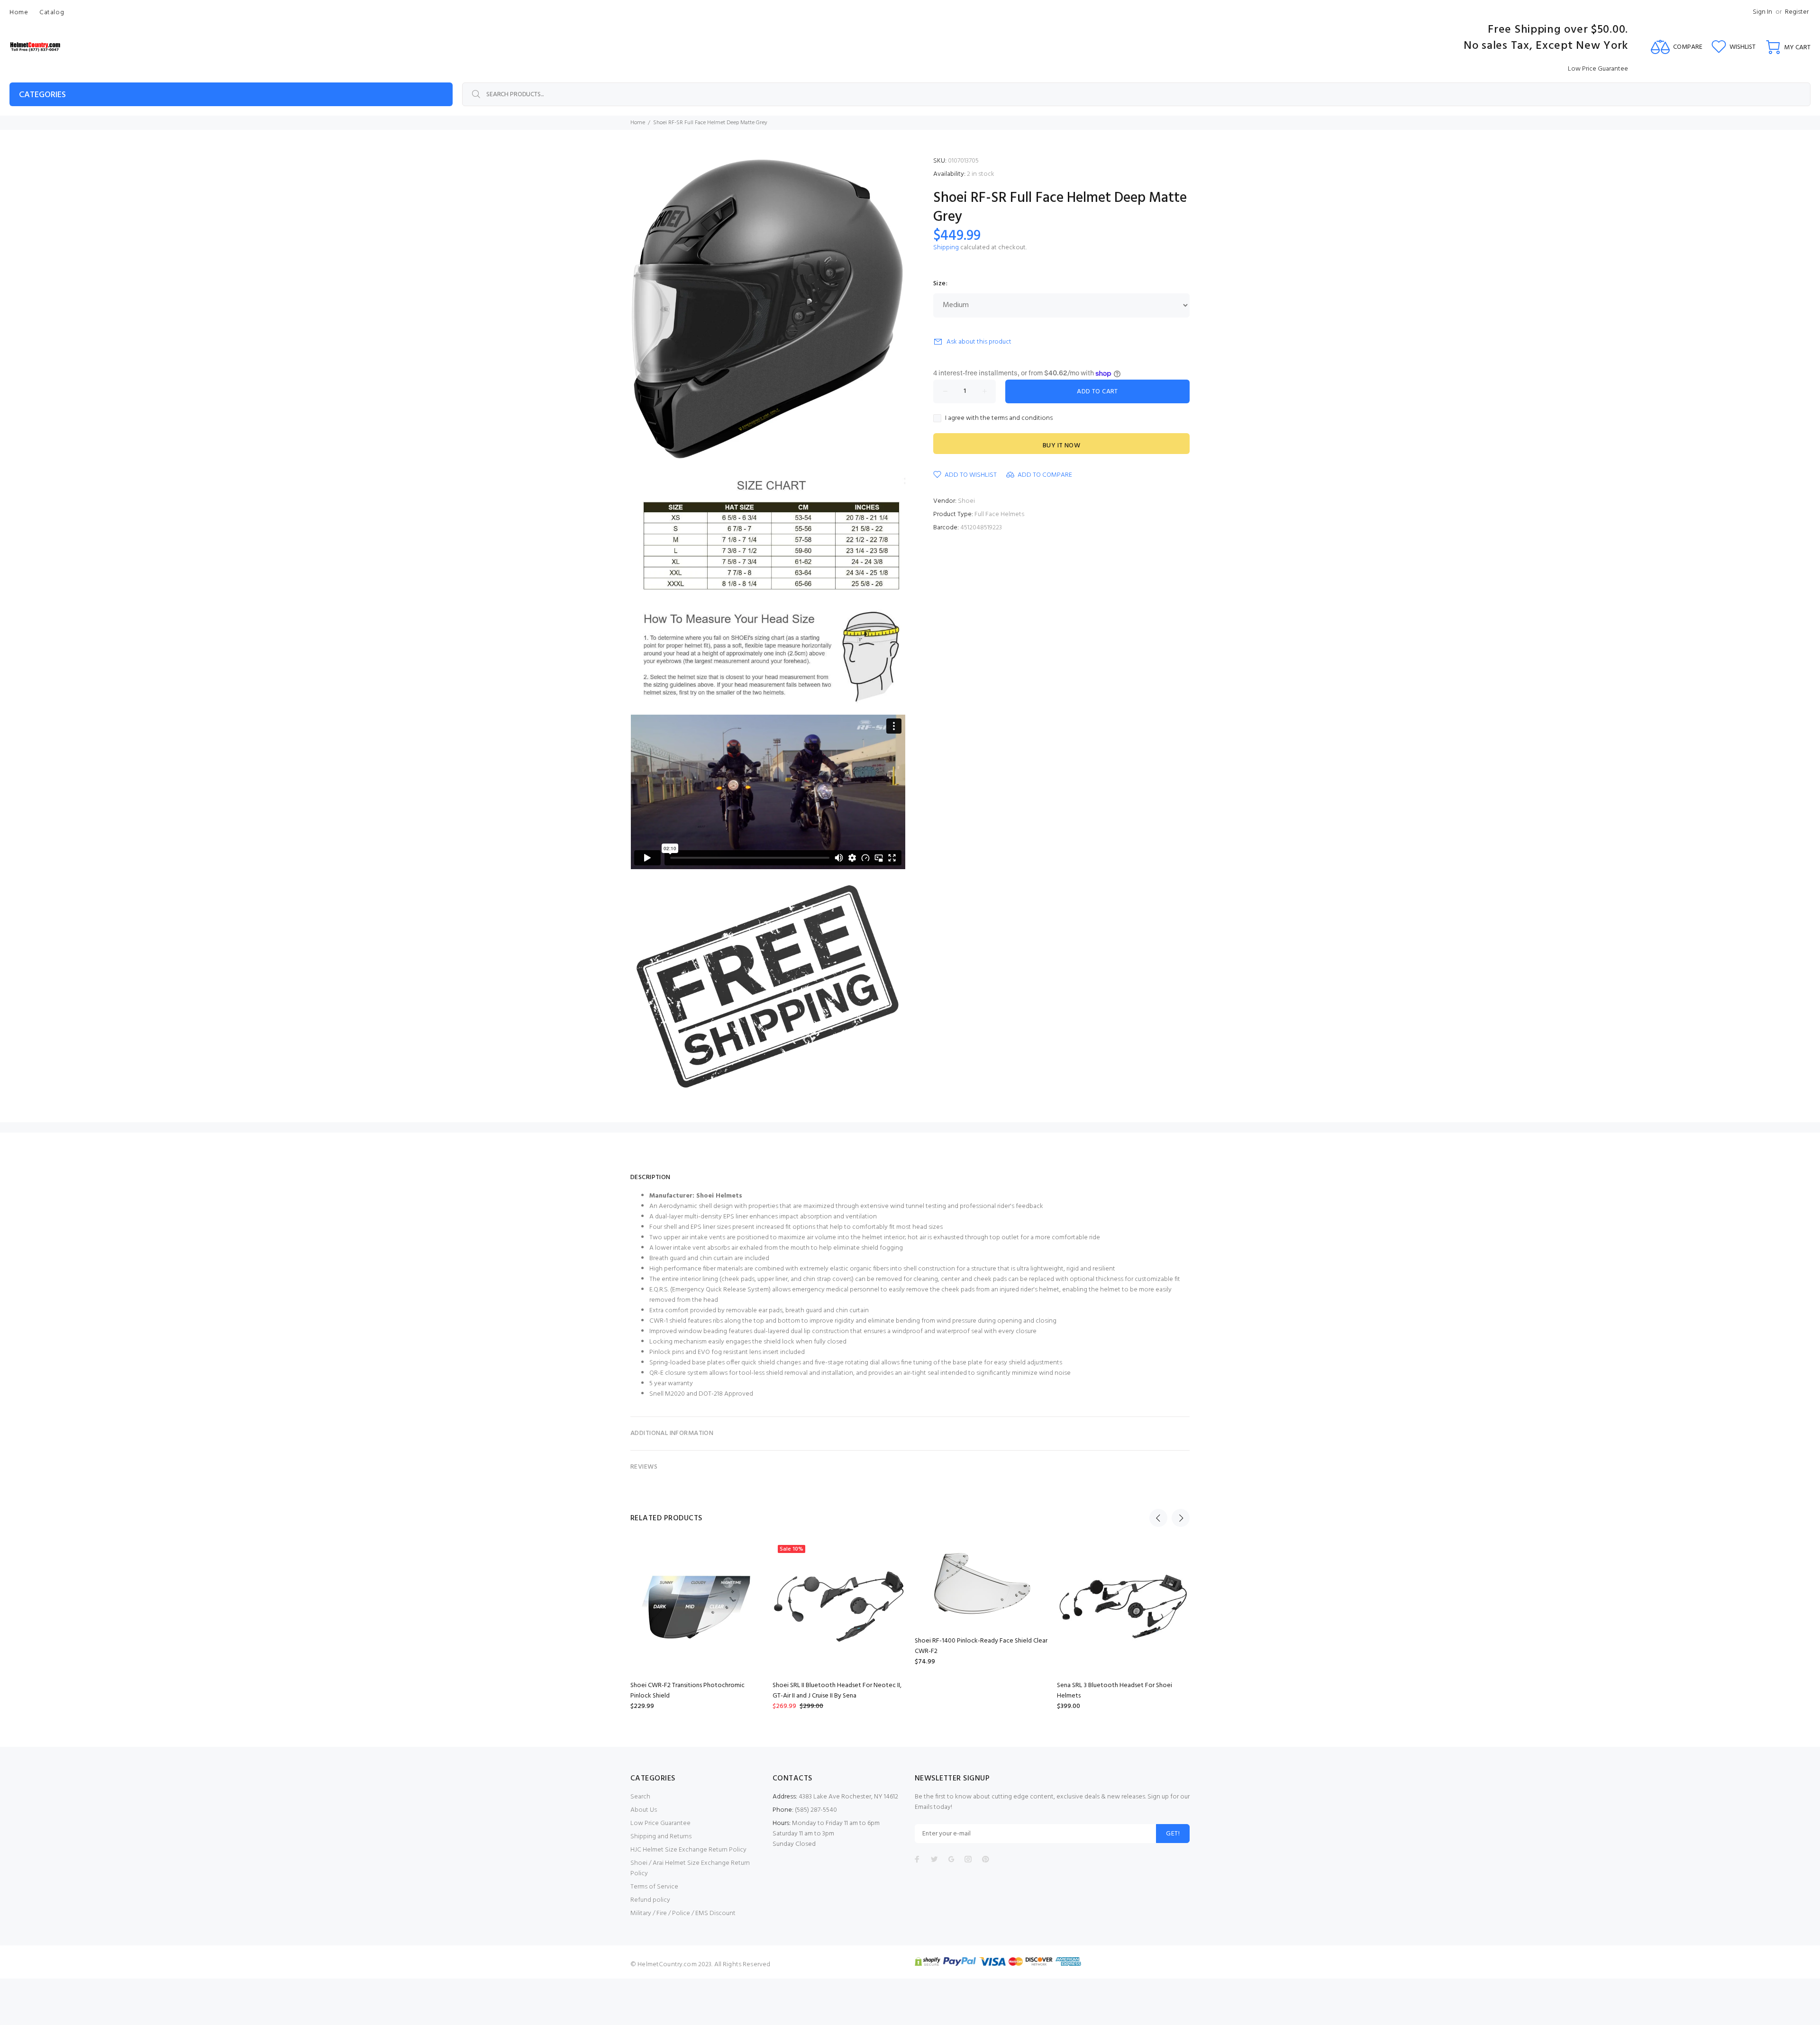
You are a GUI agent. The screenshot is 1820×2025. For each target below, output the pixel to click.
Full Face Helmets (999, 514)
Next (1181, 1518)
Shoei (966, 501)
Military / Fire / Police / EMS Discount (683, 1913)
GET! (1173, 1834)
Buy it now (1061, 446)
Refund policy (650, 1900)
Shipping (946, 248)
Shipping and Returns (661, 1837)
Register (1797, 12)
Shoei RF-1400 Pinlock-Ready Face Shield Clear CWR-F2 (981, 1646)
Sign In (1762, 12)
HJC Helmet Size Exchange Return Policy (688, 1850)
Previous (1158, 1518)
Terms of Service (654, 1887)
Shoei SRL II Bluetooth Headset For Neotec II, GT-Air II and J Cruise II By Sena (837, 1691)
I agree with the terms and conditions (999, 418)
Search (640, 1797)
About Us (644, 1810)
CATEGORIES (42, 95)
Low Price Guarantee (660, 1823)
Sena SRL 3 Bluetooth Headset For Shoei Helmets (1115, 1691)
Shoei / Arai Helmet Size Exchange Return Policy (690, 1868)
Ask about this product (979, 342)
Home (638, 123)
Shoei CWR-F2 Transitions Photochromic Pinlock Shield (687, 1691)
